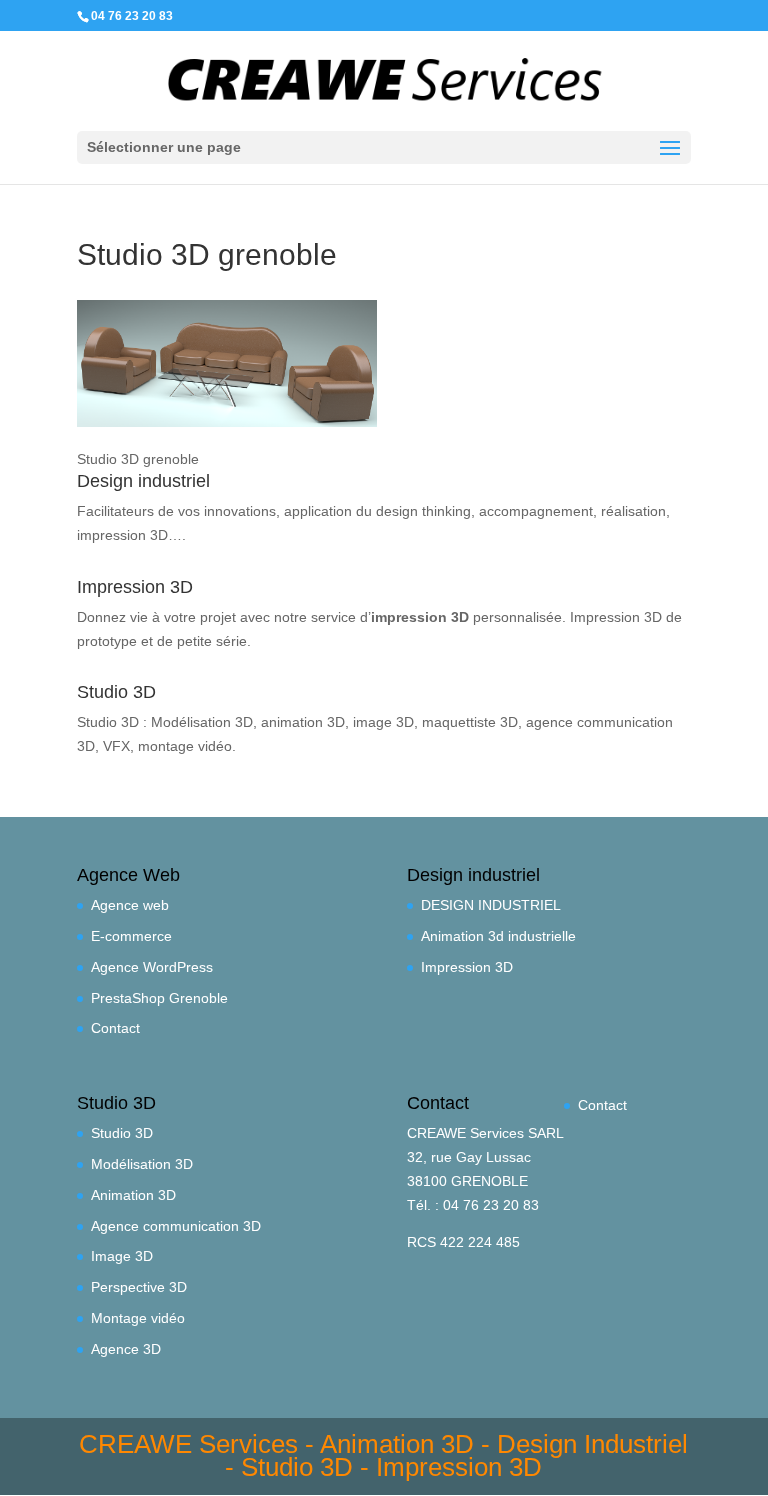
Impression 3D (467, 967)
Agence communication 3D (176, 1226)
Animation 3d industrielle (498, 936)
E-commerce (131, 936)
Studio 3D (122, 1133)
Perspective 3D (139, 1287)
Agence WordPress (152, 967)
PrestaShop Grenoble (159, 998)
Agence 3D (126, 1349)
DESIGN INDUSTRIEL (491, 905)
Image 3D (122, 1256)
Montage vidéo (138, 1318)
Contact (115, 1028)
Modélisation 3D (142, 1164)
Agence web (130, 905)
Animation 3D (133, 1195)
